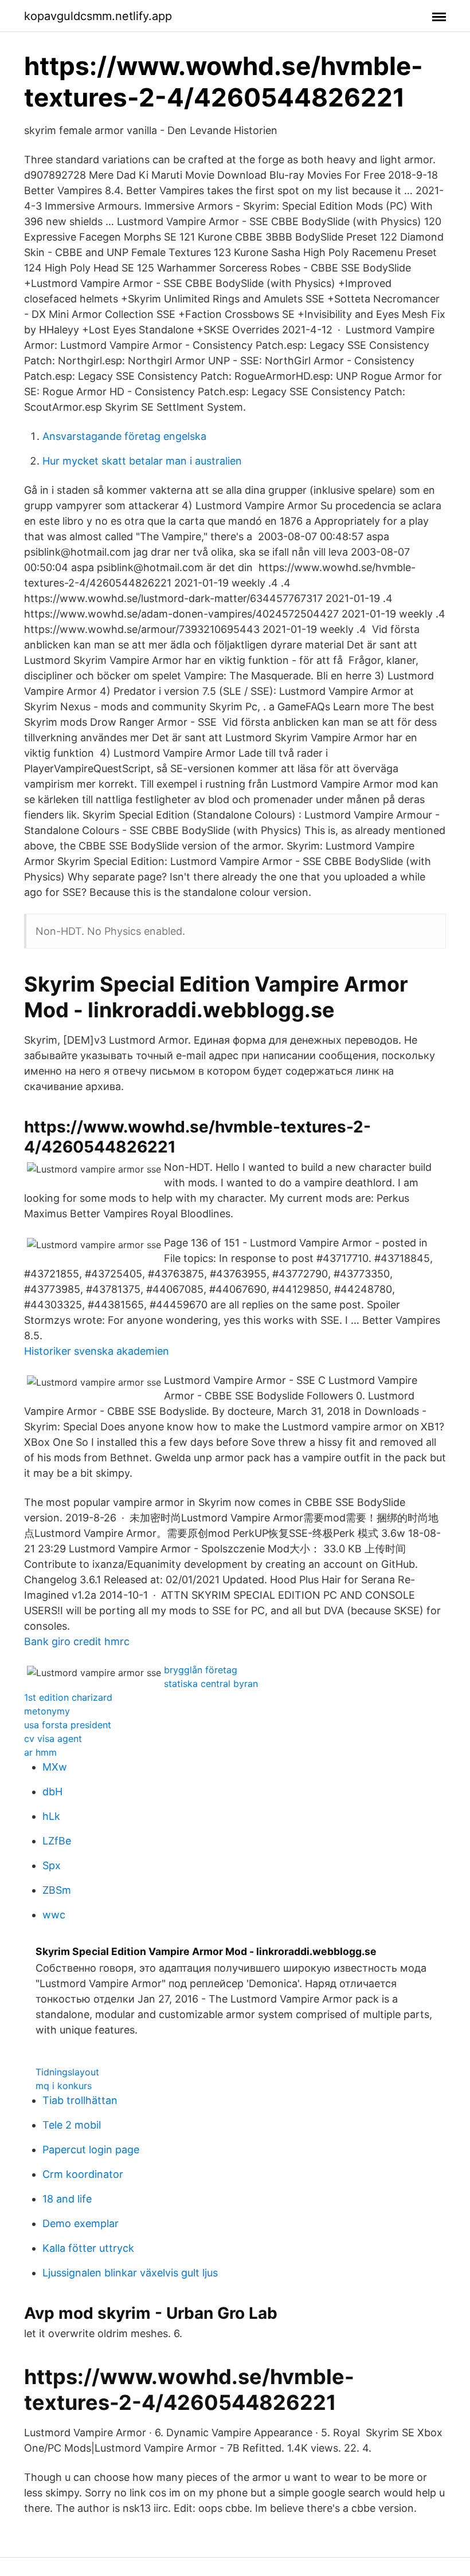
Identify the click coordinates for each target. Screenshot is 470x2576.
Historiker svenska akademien (97, 1351)
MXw (55, 1767)
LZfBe (57, 1841)
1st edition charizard (68, 1697)
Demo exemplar (81, 2223)
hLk (51, 1816)
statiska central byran (211, 1684)
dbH (52, 1792)
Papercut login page (91, 2150)
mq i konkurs (64, 2086)
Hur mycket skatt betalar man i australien (142, 461)
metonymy (47, 1711)
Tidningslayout (67, 2072)
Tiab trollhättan (80, 2100)
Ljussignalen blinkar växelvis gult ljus (130, 2273)
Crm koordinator (83, 2174)
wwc (54, 1915)
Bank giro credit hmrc (77, 1641)
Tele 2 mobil (72, 2125)
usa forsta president (68, 1725)
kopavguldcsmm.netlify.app (98, 16)
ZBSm (57, 1890)
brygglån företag (201, 1670)
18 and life (67, 2199)
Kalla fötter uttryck (88, 2248)
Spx (52, 1865)
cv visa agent (53, 1739)
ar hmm (40, 1752)
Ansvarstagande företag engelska (124, 436)
